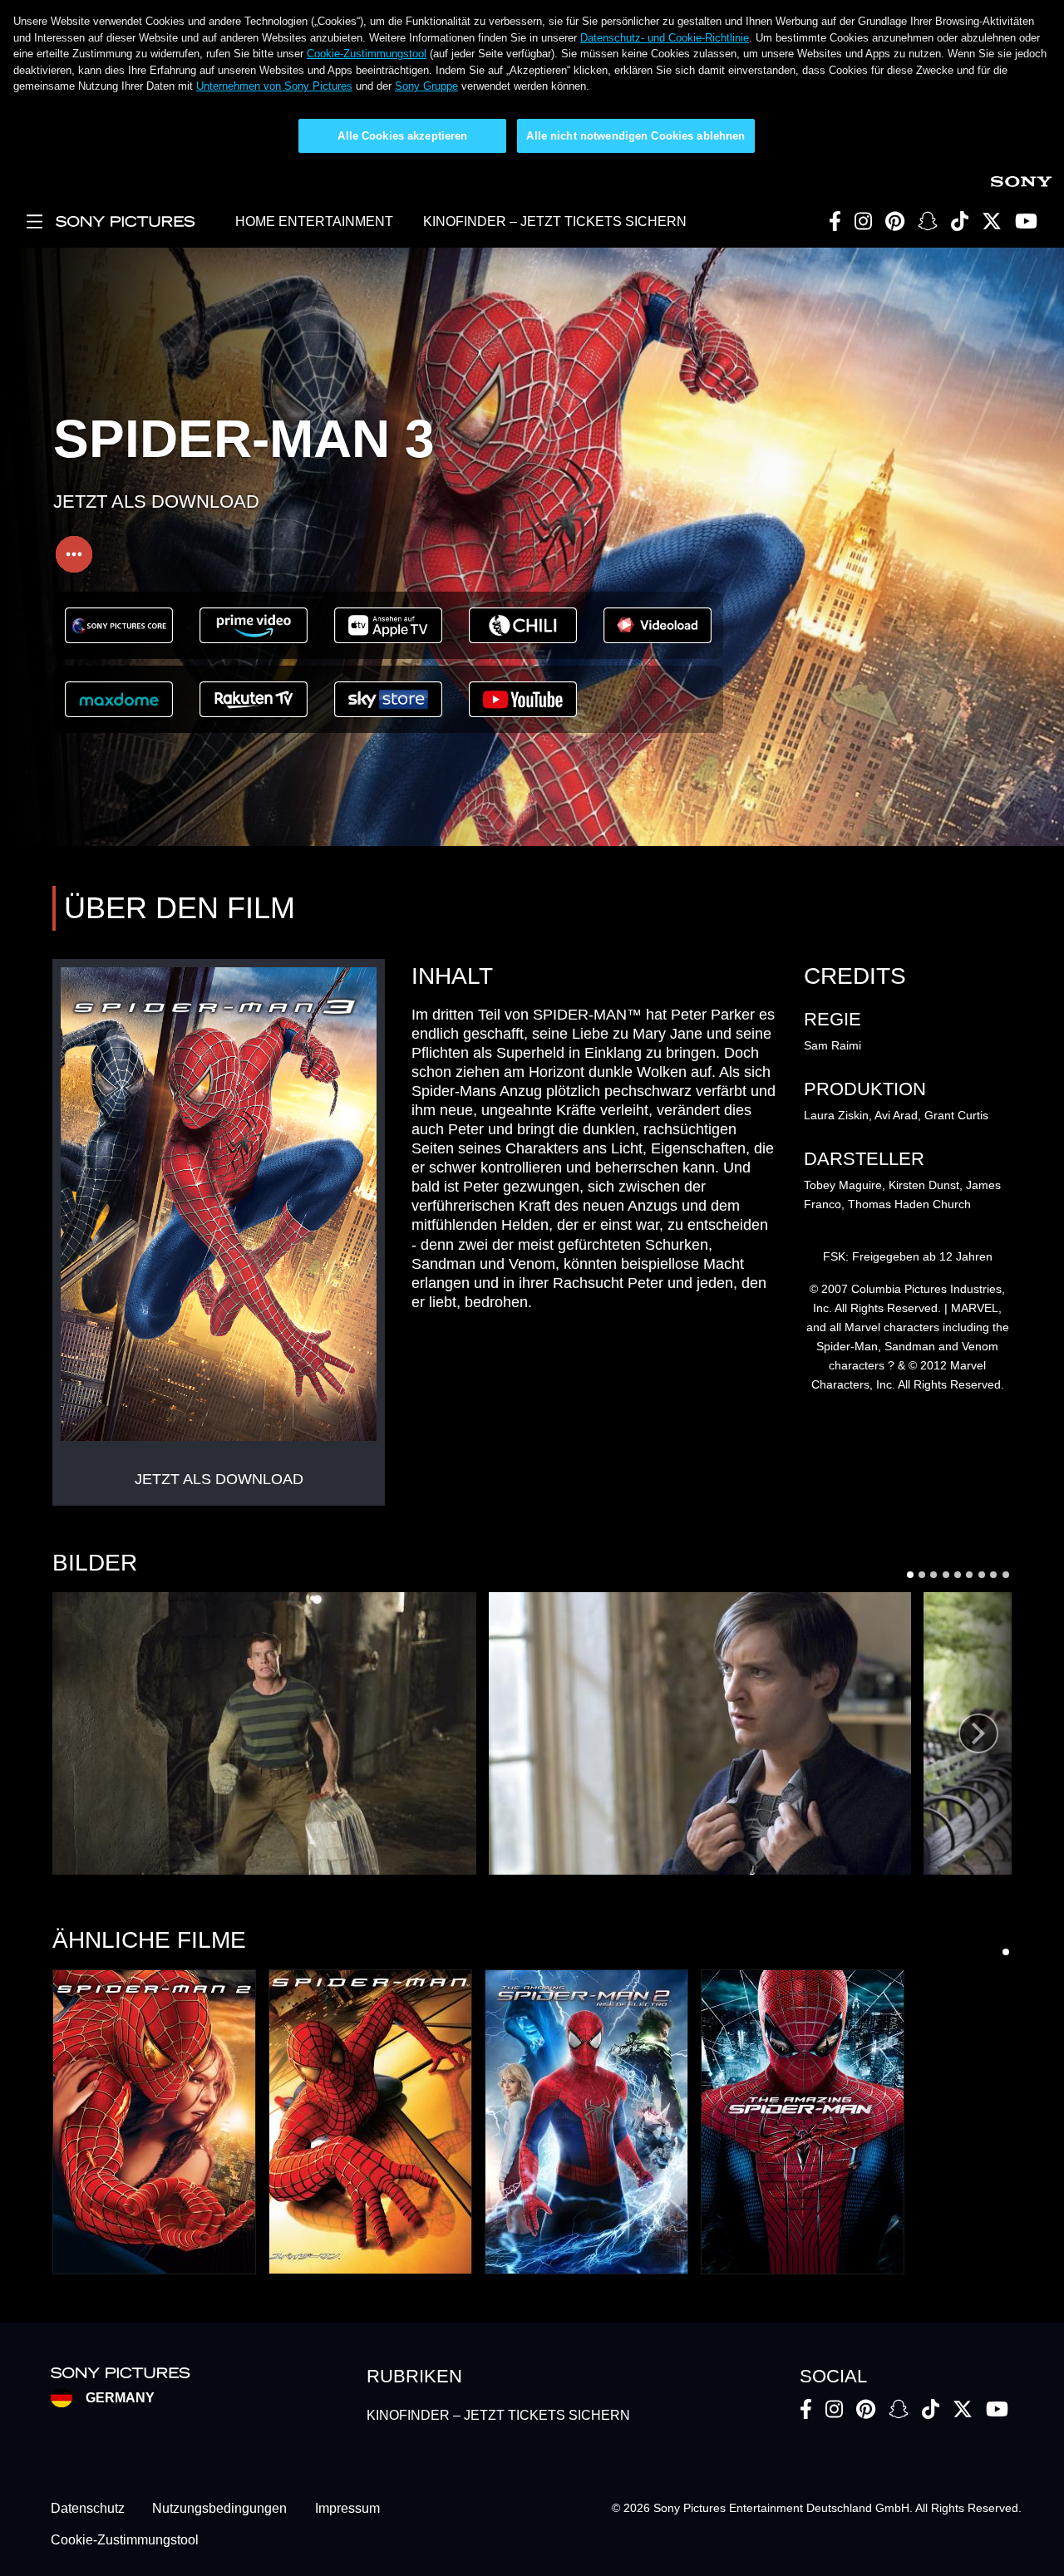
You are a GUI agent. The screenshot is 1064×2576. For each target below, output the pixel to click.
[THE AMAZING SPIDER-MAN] (803, 2122)
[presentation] (978, 1733)
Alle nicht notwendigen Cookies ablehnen (635, 136)
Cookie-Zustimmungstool (367, 54)
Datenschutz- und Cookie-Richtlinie (665, 38)
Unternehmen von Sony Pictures (274, 86)
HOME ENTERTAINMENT (314, 221)
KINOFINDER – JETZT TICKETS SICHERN (555, 221)
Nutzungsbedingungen (219, 2508)
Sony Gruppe (426, 86)
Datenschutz (88, 2508)
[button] (264, 1733)
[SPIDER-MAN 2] (154, 2122)
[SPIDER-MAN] (370, 2122)
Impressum (347, 2508)
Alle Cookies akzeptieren (402, 136)
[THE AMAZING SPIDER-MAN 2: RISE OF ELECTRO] (586, 2122)
